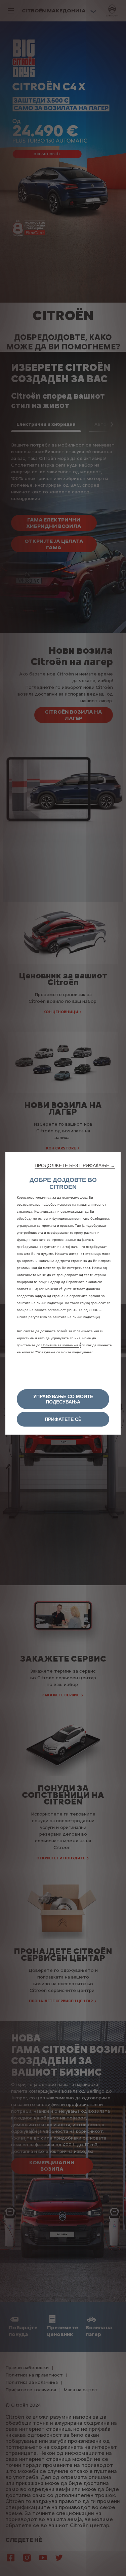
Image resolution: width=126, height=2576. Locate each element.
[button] (75, 1165)
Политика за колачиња (60, 1345)
